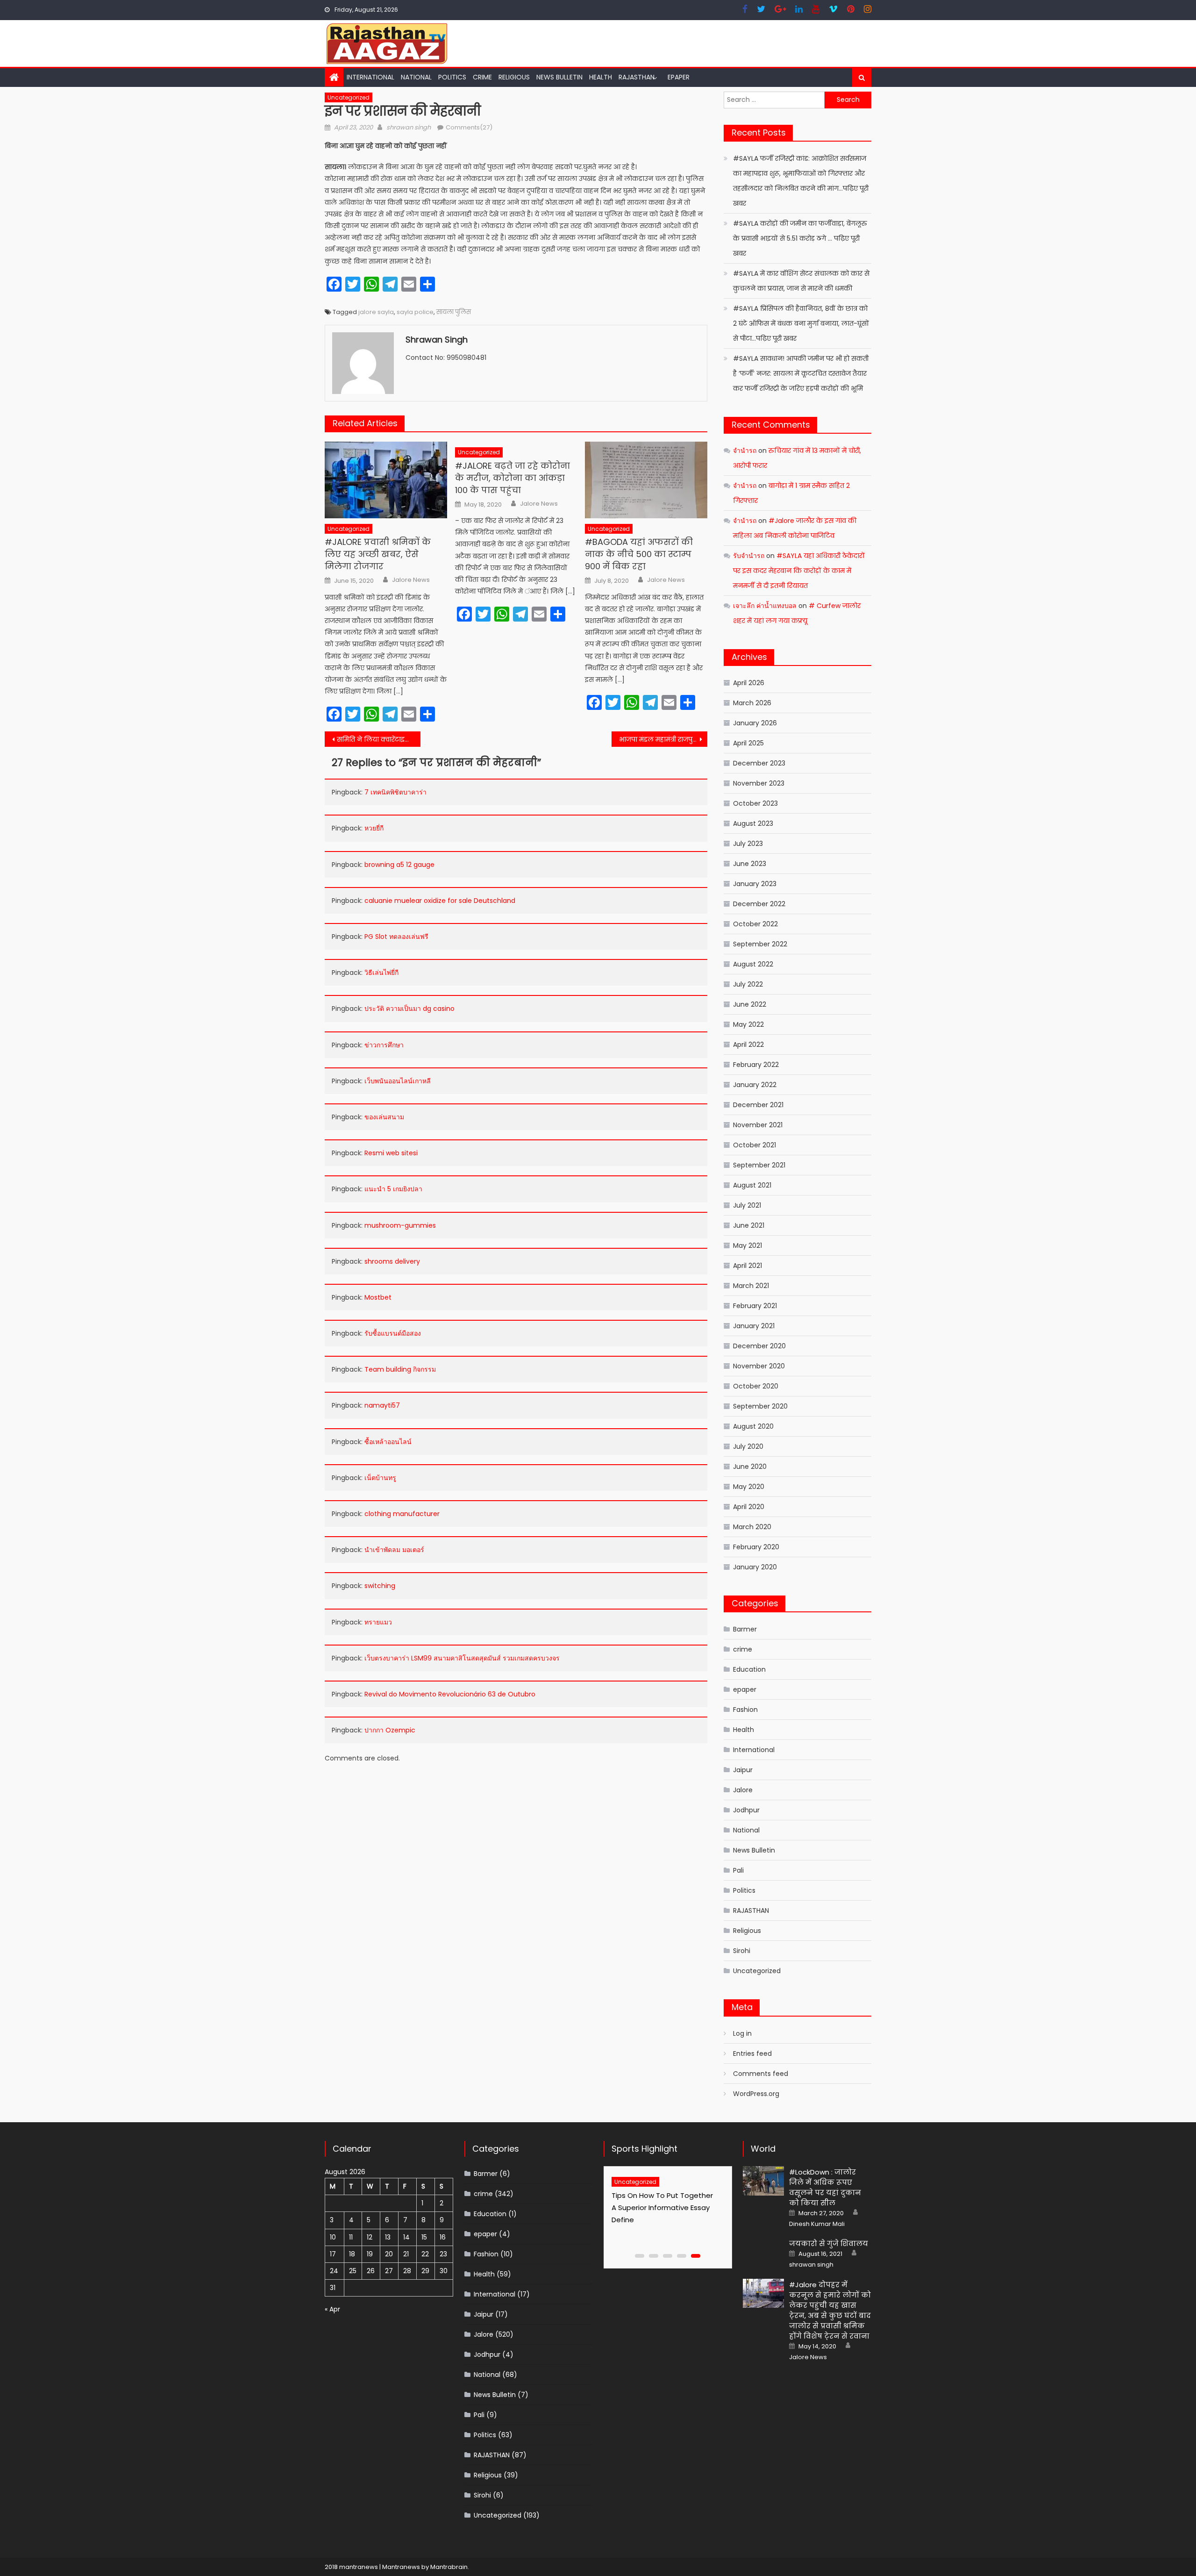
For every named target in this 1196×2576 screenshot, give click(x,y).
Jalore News (411, 580)
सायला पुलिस (454, 312)
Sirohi (742, 1951)
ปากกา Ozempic (390, 1730)
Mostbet (378, 1297)
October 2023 (755, 803)
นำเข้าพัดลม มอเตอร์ (394, 1550)
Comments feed (761, 2074)
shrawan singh (409, 127)
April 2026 (749, 683)
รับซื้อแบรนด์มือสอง (393, 1333)
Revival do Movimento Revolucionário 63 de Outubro (450, 1694)
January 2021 (754, 1326)
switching (380, 1586)
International (370, 77)
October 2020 (756, 1386)
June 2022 (750, 1004)
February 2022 (756, 1065)
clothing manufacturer (402, 1514)
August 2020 (753, 1426)
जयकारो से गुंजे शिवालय (829, 2243)
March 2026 (752, 703)
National (416, 77)
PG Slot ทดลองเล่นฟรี (396, 937)
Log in (742, 2033)
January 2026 (755, 723)
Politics (452, 77)
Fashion (745, 1710)
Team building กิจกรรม (400, 1369)
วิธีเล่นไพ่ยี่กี (381, 973)
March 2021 (751, 1286)
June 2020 (750, 1467)
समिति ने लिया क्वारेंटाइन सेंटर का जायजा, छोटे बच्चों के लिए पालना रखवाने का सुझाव (379, 739)
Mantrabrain (449, 2567)
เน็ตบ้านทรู (380, 1478)
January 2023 (755, 884)
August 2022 (753, 964)
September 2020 (760, 1406)
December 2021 (758, 1105)
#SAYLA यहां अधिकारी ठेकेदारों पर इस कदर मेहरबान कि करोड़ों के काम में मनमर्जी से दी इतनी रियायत (799, 571)
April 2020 (749, 1507)
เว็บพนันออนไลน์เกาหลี (398, 1081)
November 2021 (758, 1125)
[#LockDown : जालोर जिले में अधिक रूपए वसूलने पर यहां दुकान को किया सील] (763, 2181)
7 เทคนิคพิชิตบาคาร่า (395, 792)
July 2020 (748, 1446)
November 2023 (759, 783)
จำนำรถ (745, 451)
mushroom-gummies (400, 1225)
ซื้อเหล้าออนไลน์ (388, 1442)
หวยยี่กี (374, 828)
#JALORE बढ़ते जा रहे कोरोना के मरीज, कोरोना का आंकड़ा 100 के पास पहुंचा (513, 478)
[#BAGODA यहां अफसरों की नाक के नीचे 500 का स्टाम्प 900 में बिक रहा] (646, 480)
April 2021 (747, 1266)
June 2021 (749, 1225)
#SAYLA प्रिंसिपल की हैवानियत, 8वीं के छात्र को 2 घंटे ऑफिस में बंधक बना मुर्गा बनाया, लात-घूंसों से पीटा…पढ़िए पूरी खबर (801, 323)
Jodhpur (746, 1810)
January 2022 (755, 1085)
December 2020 (759, 1346)
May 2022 (748, 1024)
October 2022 (755, 924)
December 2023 (759, 763)
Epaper (679, 77)
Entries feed (752, 2054)
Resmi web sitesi (391, 1153)
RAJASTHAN (637, 77)
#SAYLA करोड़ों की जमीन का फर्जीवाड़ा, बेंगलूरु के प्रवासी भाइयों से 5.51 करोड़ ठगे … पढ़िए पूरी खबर (800, 238)
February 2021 (755, 1306)
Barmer (745, 1629)
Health (601, 77)
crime (482, 77)
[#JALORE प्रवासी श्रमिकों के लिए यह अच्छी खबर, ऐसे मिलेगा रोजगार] (386, 480)
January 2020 (755, 1567)
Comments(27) (469, 127)
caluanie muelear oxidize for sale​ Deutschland (440, 901)
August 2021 (752, 1185)
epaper (745, 1689)
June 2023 (750, 864)
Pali (738, 1870)
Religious (514, 77)
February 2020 (756, 1547)
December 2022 (759, 904)
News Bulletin (559, 77)
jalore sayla (376, 312)
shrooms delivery (392, 1261)
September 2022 (760, 944)
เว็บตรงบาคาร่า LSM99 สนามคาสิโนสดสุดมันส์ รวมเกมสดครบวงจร (462, 1658)
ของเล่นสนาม (384, 1117)
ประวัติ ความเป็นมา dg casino (409, 1009)
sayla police (415, 312)
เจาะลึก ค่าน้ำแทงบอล (765, 606)
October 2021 (755, 1145)
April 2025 (748, 743)
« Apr (332, 2309)
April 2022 (748, 1045)
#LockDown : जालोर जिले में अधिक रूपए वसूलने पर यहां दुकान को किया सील (825, 2187)
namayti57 (382, 1405)
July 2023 (748, 844)
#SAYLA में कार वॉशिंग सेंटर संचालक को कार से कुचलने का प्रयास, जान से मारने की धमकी (801, 281)
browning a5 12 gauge (399, 865)
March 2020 (752, 1527)
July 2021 (747, 1205)
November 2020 (759, 1366)
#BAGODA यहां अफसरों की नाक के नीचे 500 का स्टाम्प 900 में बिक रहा (639, 554)
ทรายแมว (378, 1622)
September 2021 (759, 1165)
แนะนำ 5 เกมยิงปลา (393, 1189)
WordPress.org (756, 2094)
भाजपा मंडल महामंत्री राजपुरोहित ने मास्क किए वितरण (663, 739)
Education (749, 1669)
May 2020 (749, 1487)
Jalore (743, 1790)
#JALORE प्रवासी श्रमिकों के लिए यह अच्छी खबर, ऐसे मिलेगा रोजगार (378, 554)
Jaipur (743, 1770)
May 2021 (747, 1245)
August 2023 (753, 823)
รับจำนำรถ (749, 556)
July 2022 (748, 984)
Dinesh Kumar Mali (817, 2224)
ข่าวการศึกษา (384, 1045)
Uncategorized (349, 97)
